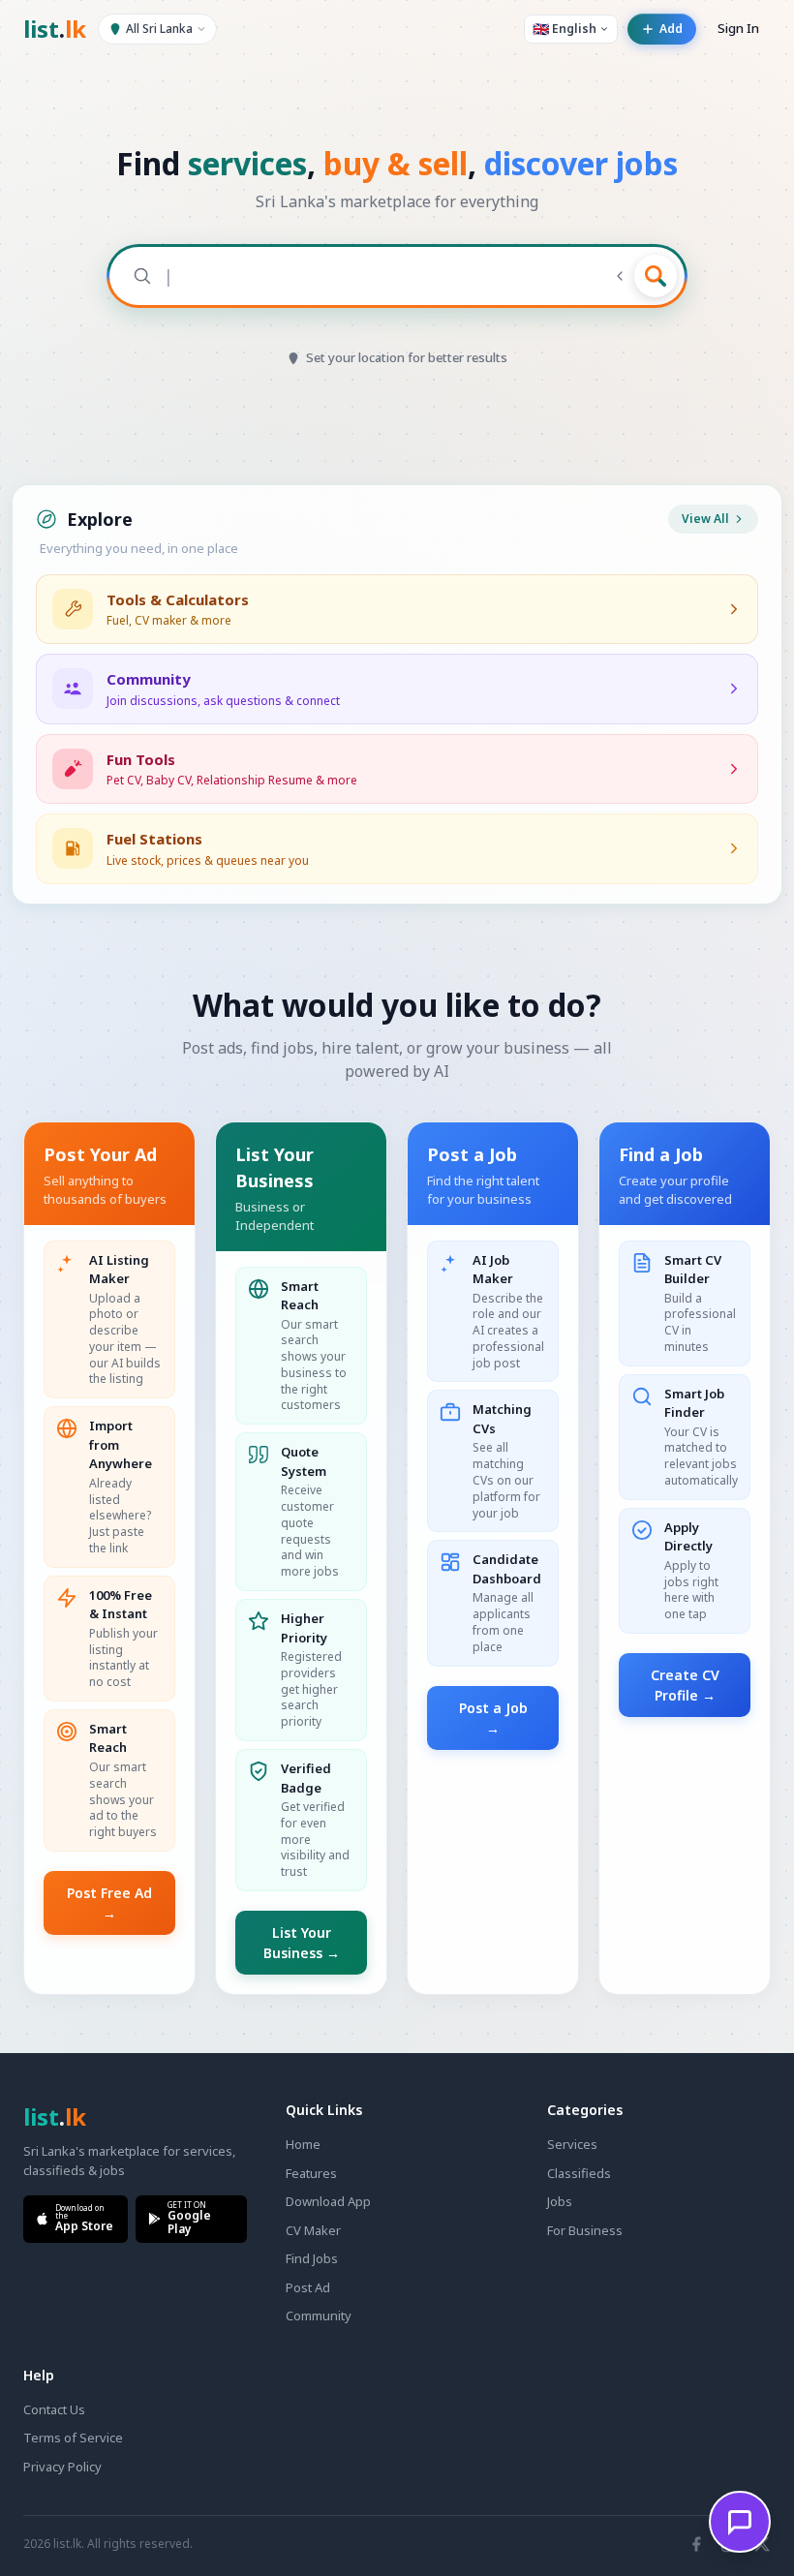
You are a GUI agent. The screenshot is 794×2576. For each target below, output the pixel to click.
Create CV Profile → (685, 1685)
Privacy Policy (62, 2467)
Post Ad (308, 2287)
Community (319, 2315)
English (565, 29)
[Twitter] (762, 2544)
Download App (328, 2201)
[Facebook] (696, 2544)
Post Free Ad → (109, 1903)
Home (303, 2144)
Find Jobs (312, 2258)
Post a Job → (493, 1718)
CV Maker (313, 2230)
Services (572, 2144)
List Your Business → (302, 1943)
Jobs (560, 2201)
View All (705, 519)
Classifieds (579, 2173)
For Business (585, 2230)
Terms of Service (73, 2438)
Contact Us (54, 2409)
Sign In (738, 28)
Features (311, 2173)
